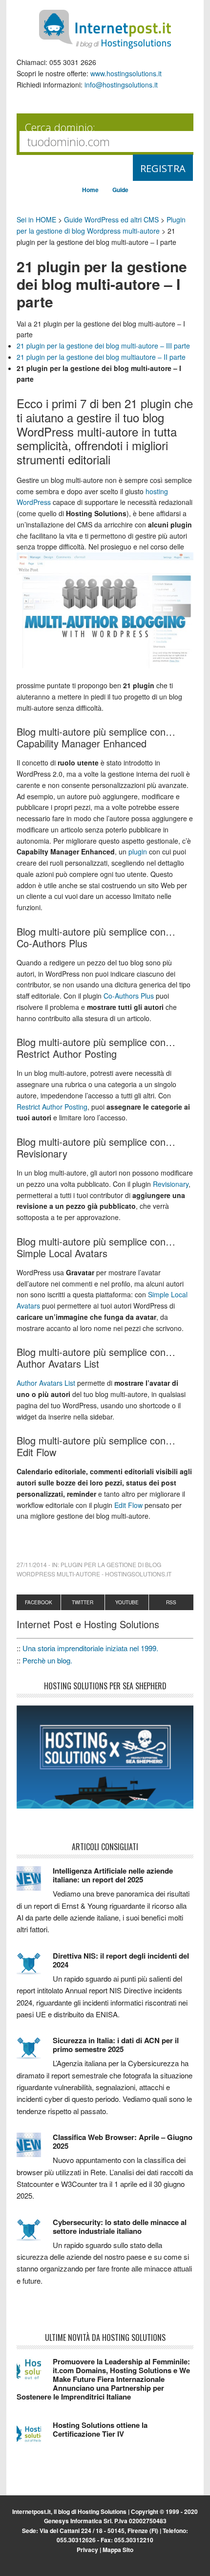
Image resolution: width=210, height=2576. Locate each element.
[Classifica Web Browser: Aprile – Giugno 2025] (35, 2149)
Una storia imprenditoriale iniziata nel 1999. (90, 1648)
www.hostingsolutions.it (126, 73)
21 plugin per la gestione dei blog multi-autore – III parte (103, 346)
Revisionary (171, 1184)
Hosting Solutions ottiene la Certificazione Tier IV (100, 2429)
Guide (120, 190)
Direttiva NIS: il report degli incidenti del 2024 (121, 1960)
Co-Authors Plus (129, 996)
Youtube (127, 1602)
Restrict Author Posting (52, 1107)
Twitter (83, 1602)
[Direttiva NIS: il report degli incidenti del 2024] (35, 1968)
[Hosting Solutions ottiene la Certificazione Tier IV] (35, 2437)
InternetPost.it (105, 29)
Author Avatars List (46, 1383)
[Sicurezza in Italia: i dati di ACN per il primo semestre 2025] (35, 2052)
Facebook (39, 1602)
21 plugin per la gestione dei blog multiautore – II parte (101, 357)
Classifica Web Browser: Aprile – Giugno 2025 (123, 2141)
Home (90, 190)
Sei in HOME (36, 219)
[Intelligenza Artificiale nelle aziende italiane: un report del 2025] (35, 1883)
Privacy (87, 2550)
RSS (171, 1602)
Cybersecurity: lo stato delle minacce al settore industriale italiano (120, 2227)
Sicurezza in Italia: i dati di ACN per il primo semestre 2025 (116, 2045)
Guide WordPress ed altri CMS (111, 219)
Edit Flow (128, 1505)
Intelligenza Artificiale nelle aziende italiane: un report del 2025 (113, 1875)
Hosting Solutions (102, 2511)
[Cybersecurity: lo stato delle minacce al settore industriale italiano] (35, 2234)
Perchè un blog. (47, 1660)
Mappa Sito (118, 2550)
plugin (138, 851)
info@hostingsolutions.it (121, 85)
